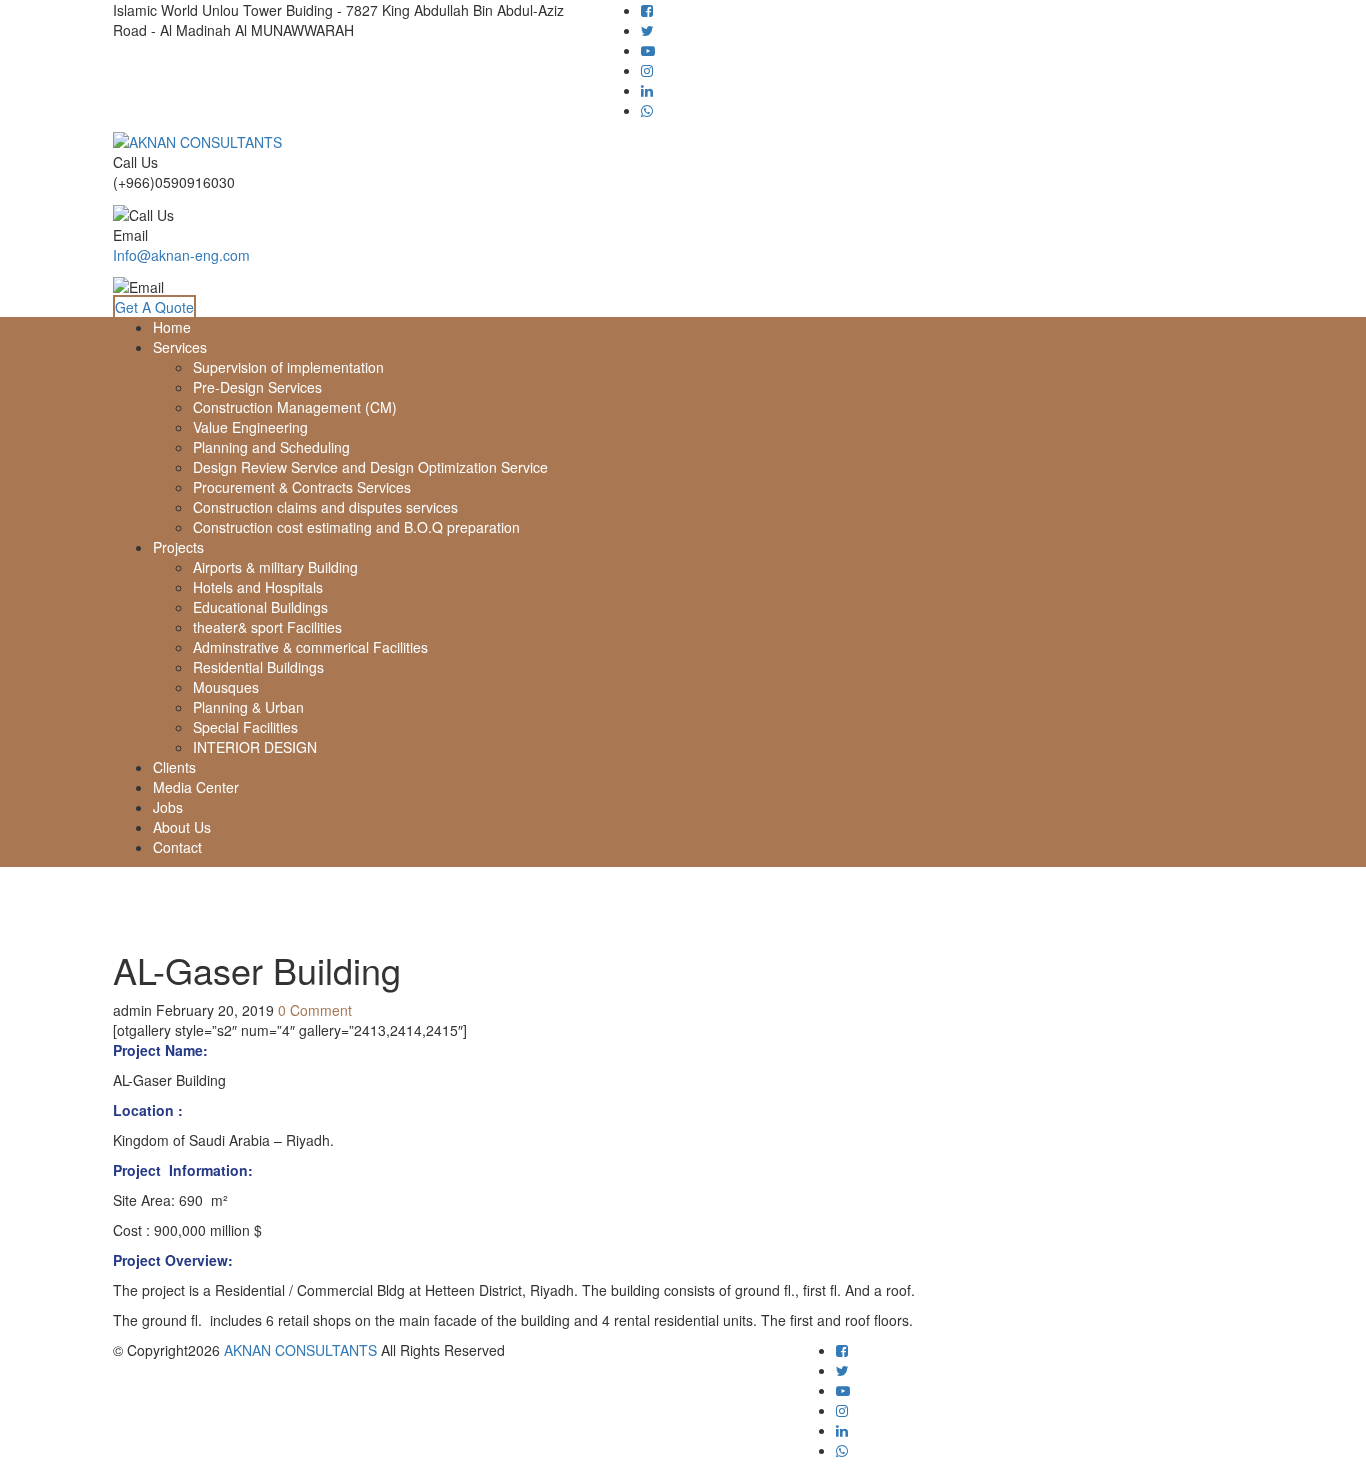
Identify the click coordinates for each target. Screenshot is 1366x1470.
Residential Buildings (258, 667)
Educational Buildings (260, 607)
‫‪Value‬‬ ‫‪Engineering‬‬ (250, 427)
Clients (174, 767)
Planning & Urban (248, 707)
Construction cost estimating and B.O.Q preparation (356, 527)
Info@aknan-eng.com (181, 255)
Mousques (226, 687)
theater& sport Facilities (267, 627)
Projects (178, 547)
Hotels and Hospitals (258, 587)
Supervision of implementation (288, 367)
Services (180, 347)
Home (172, 327)
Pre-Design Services (257, 387)
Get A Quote (154, 307)
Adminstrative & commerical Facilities (310, 647)
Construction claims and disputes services (325, 507)
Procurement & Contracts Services (302, 487)
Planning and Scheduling (271, 447)
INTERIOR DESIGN (255, 747)
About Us (182, 827)
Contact (177, 847)
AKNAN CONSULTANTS (300, 1350)
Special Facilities (245, 727)
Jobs (168, 807)
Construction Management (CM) (295, 407)
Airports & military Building (275, 567)
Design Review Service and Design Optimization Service (370, 467)
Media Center (196, 787)
